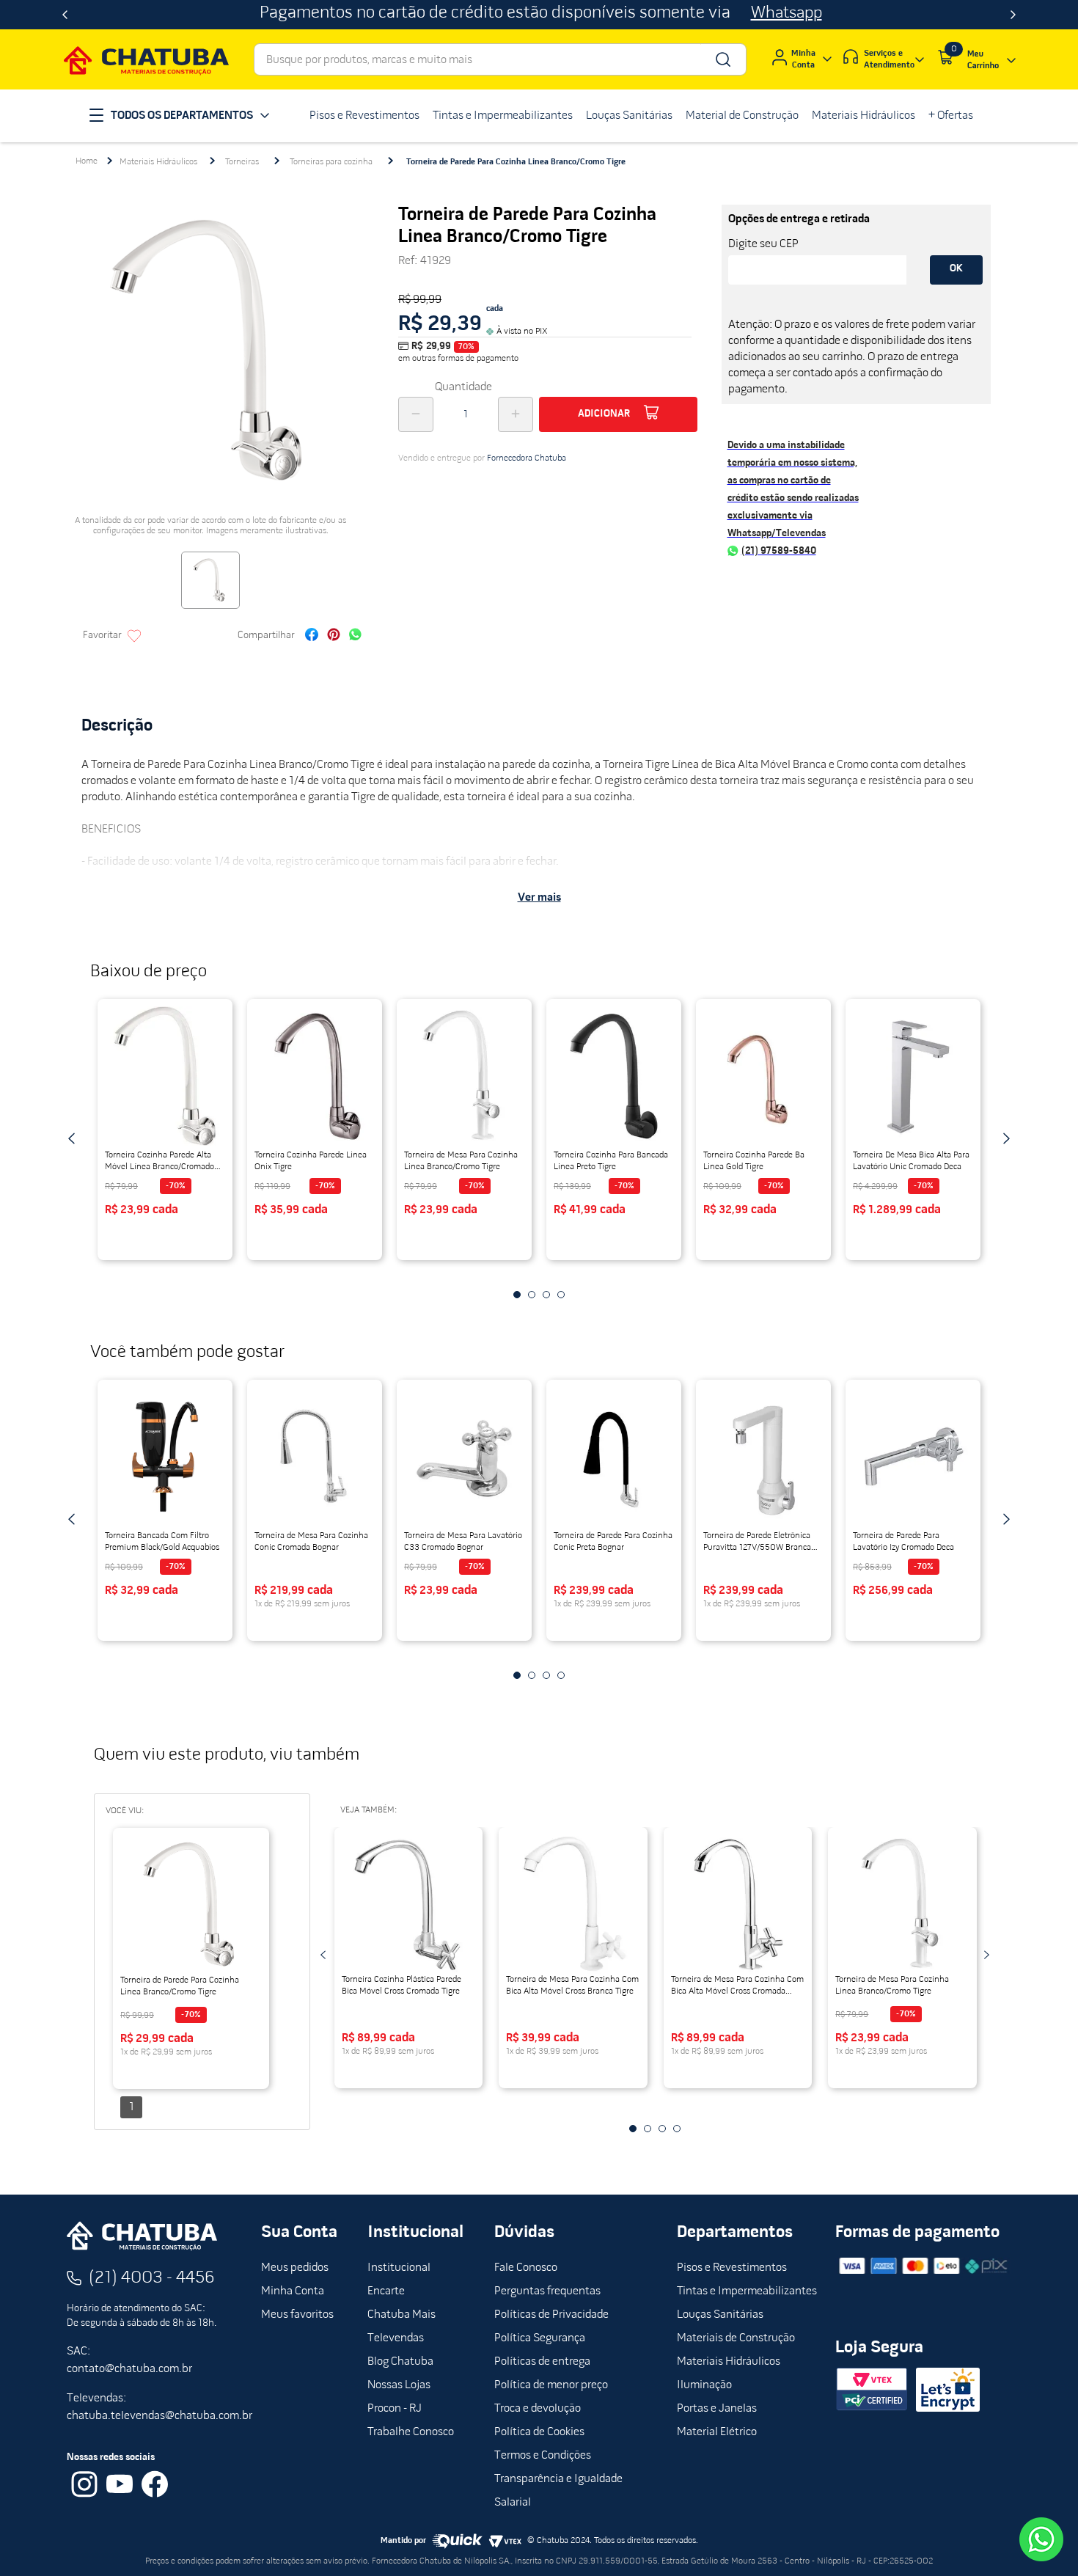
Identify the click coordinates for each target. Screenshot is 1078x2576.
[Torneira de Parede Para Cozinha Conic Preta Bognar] (614, 1457)
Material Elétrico (717, 2432)
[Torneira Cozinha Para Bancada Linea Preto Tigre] (614, 1076)
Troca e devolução (538, 2409)
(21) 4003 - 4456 (152, 2278)
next (1006, 1138)
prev (72, 1138)
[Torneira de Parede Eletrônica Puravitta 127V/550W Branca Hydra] (763, 1457)
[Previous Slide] (65, 15)
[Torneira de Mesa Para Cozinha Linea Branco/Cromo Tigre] (464, 1076)
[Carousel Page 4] (561, 1295)
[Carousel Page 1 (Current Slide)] (517, 1295)
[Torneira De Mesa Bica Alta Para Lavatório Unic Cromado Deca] (913, 1076)
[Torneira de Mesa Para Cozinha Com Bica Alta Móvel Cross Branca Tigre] (573, 1904)
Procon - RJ (395, 2409)
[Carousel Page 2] (532, 1295)
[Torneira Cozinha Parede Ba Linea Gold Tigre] (763, 1076)
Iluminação (704, 2385)
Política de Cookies (539, 2432)
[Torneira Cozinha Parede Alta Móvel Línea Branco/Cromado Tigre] (165, 1076)
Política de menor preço (551, 2385)
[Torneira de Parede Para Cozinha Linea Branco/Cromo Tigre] (191, 1905)
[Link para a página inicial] (87, 161)
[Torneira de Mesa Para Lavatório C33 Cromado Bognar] (464, 1457)
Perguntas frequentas (547, 2291)
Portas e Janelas (717, 2409)
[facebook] (312, 636)
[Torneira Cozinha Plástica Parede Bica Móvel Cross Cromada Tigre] (409, 1904)
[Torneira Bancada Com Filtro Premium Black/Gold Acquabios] (165, 1457)
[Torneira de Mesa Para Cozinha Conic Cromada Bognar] (315, 1457)
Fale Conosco (526, 2268)
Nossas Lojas (399, 2385)
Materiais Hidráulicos (158, 162)
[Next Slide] (1013, 15)
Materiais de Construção (736, 2338)
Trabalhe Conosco (411, 2432)
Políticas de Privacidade (551, 2315)
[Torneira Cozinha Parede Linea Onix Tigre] (315, 1076)
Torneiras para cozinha (331, 162)
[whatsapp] (355, 636)
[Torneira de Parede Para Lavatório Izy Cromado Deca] (913, 1457)
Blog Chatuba (400, 2362)
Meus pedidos (295, 2268)
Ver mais (539, 898)
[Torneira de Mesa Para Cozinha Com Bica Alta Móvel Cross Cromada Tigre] (738, 1904)
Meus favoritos (297, 2315)
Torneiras (242, 162)
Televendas (396, 2338)
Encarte (386, 2291)
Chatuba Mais (401, 2315)
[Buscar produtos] (722, 59)
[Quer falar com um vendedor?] (1041, 2539)
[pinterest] (334, 636)
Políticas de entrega (542, 2362)
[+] (516, 414)
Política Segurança (540, 2338)
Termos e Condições (543, 2456)
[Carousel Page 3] (546, 1295)
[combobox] (500, 59)
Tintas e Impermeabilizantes (747, 2291)
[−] (416, 414)
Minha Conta (293, 2291)
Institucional (399, 2268)
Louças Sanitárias (720, 2315)
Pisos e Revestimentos (732, 2268)
